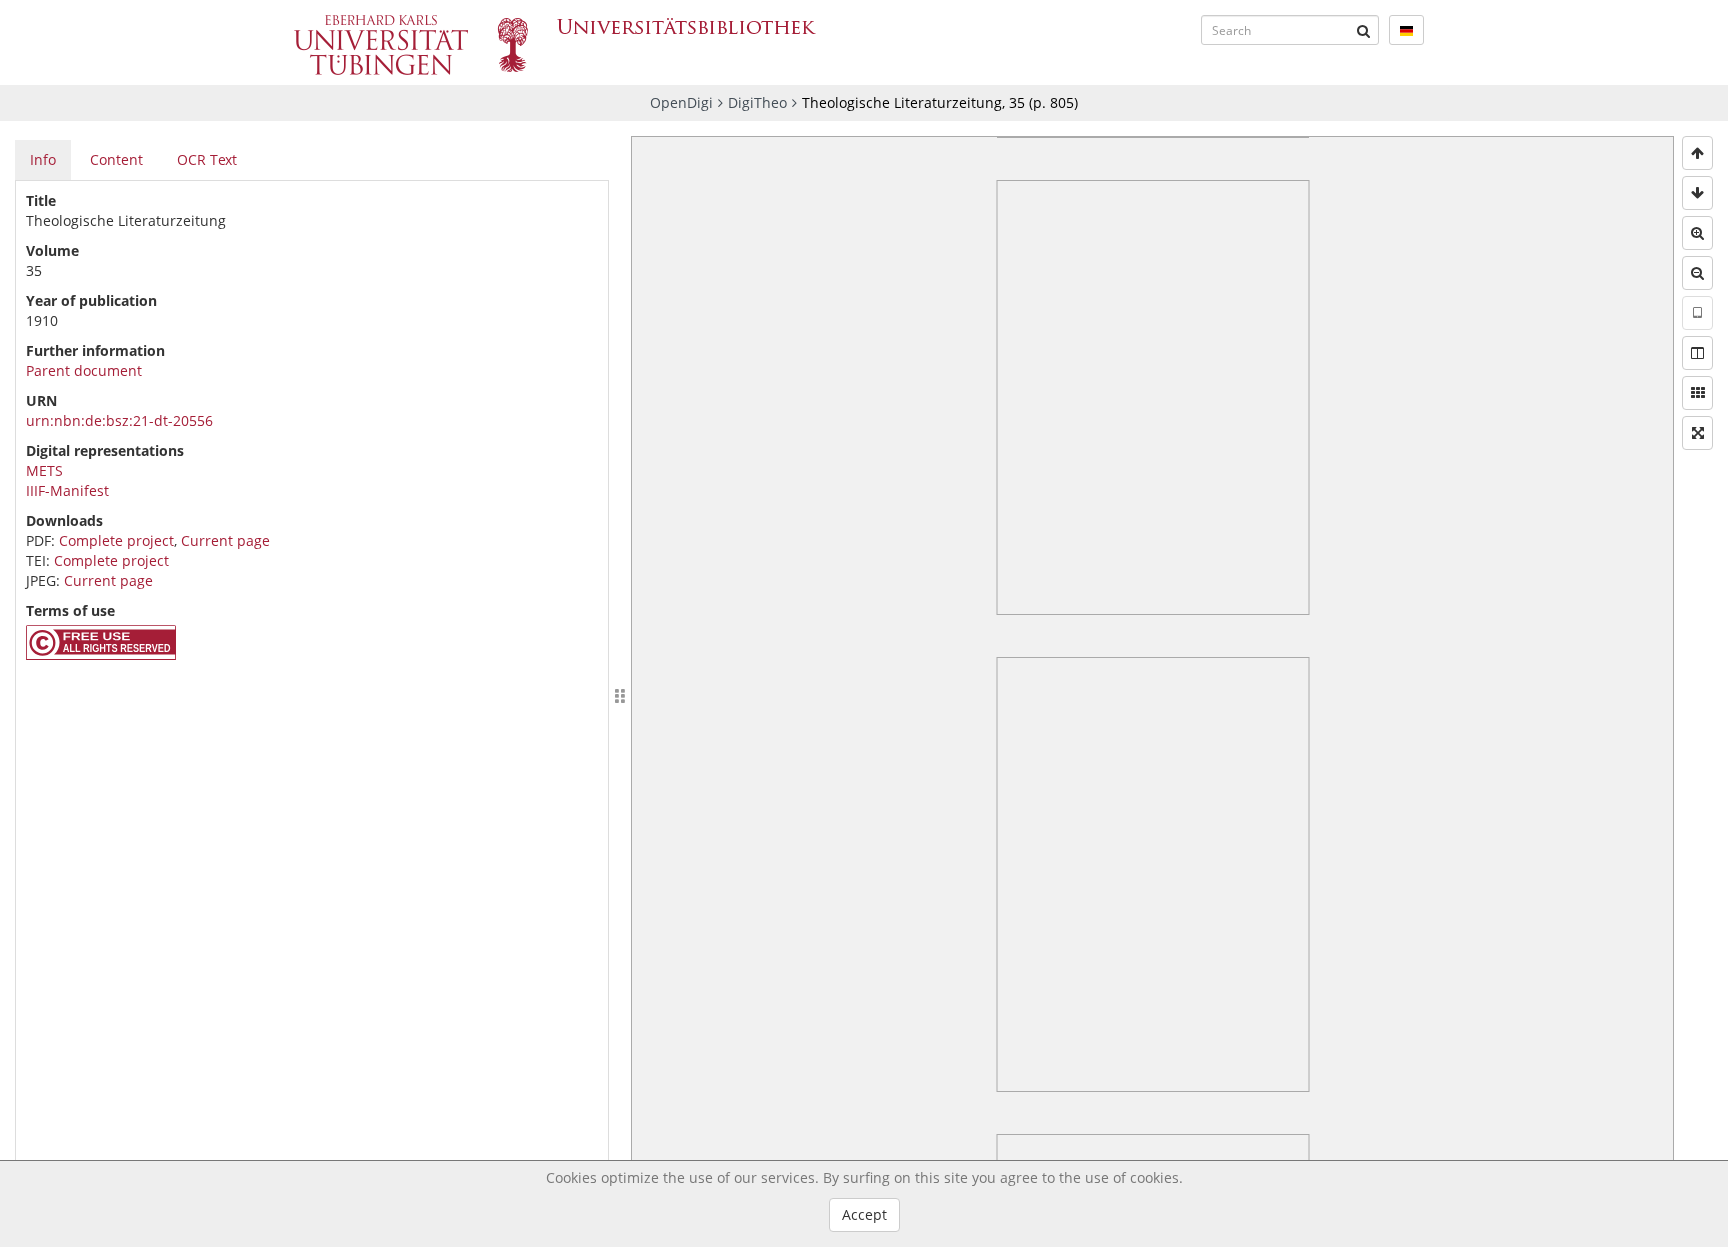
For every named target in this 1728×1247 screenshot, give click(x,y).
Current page (225, 540)
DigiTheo (757, 102)
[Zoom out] (1697, 273)
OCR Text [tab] (207, 159)
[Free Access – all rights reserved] (101, 654)
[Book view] (1697, 353)
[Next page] (1697, 193)
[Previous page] (1697, 153)
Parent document (84, 370)
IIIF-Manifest (67, 490)
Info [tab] (43, 159)
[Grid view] (1697, 393)
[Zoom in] (1697, 233)
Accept (864, 1214)
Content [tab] (116, 159)
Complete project (116, 540)
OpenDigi (681, 102)
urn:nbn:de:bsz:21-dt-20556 (119, 420)
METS (44, 470)
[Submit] (1364, 30)
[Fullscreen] (1697, 433)
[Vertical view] (1697, 313)
